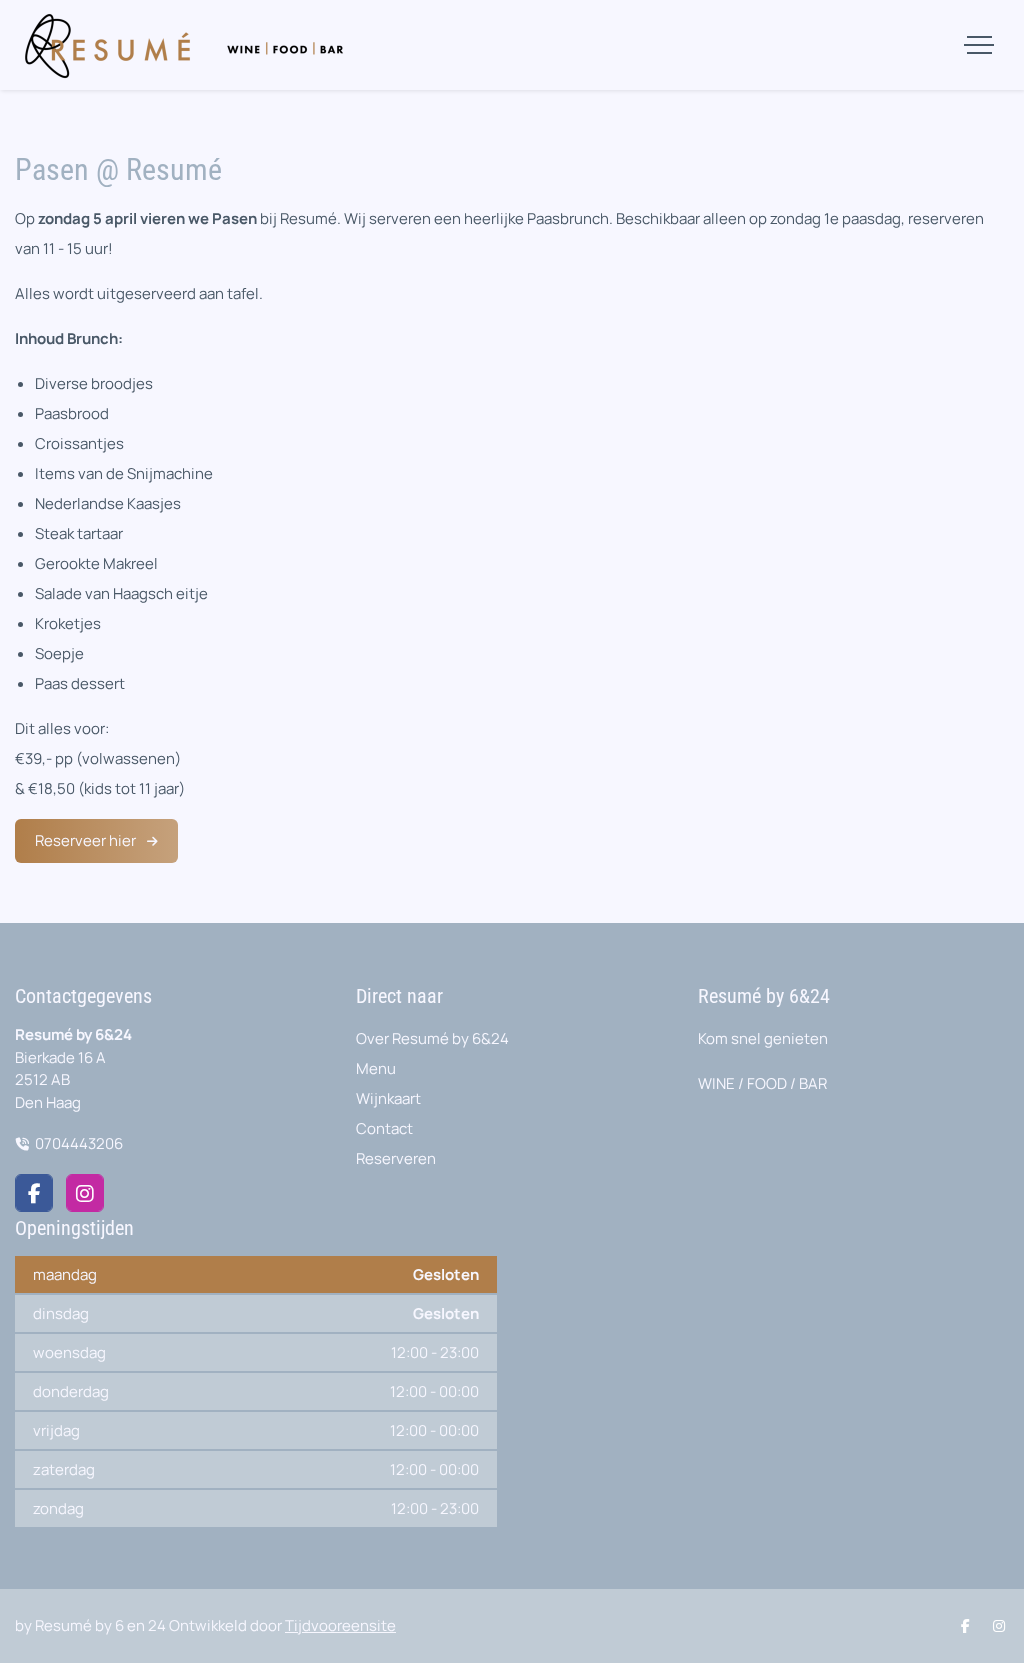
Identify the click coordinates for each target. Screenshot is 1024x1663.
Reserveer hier (87, 840)
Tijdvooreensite (340, 1625)
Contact (384, 1128)
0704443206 (79, 1143)
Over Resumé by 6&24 (432, 1038)
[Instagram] (85, 1193)
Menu (376, 1068)
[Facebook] (34, 1193)
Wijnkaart (388, 1098)
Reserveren (396, 1158)
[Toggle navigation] (979, 45)
